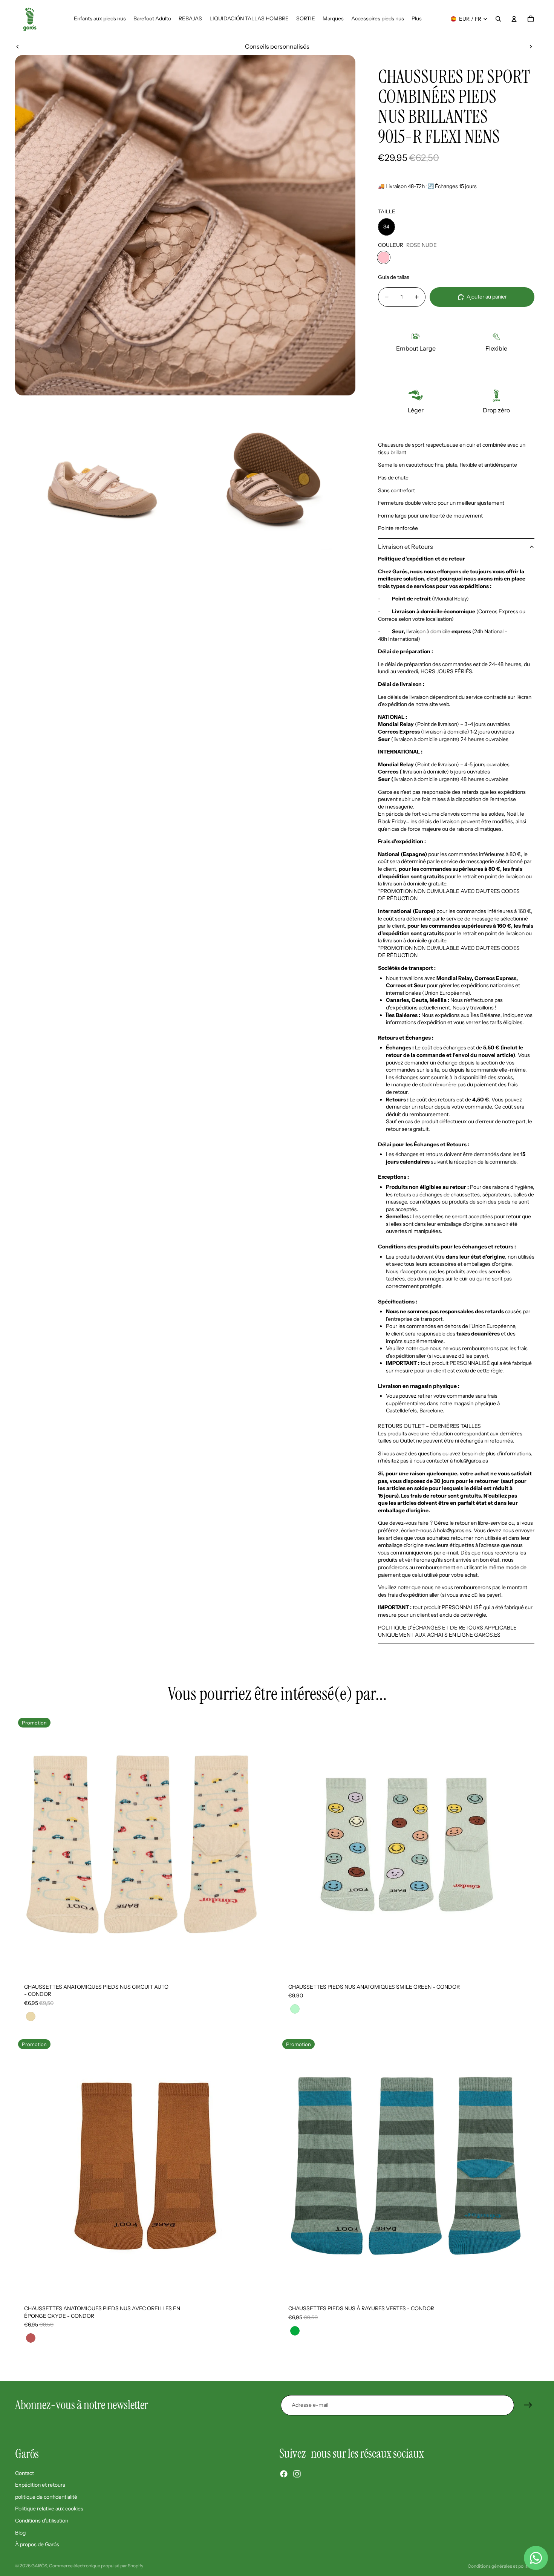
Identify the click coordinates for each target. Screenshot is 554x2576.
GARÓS (39, 2566)
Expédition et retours (40, 2485)
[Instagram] (297, 2474)
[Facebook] (284, 2474)
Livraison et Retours (406, 547)
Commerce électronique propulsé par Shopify (96, 2566)
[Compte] (514, 19)
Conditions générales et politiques (503, 2566)
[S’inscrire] (528, 2405)
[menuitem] (417, 19)
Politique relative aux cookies (49, 2509)
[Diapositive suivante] (531, 46)
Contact (24, 2473)
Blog (20, 2532)
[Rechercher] (498, 19)
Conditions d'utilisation (42, 2521)
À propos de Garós (37, 2544)
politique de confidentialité (46, 2496)
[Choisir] (263, 1963)
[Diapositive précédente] (18, 46)
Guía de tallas (394, 277)
